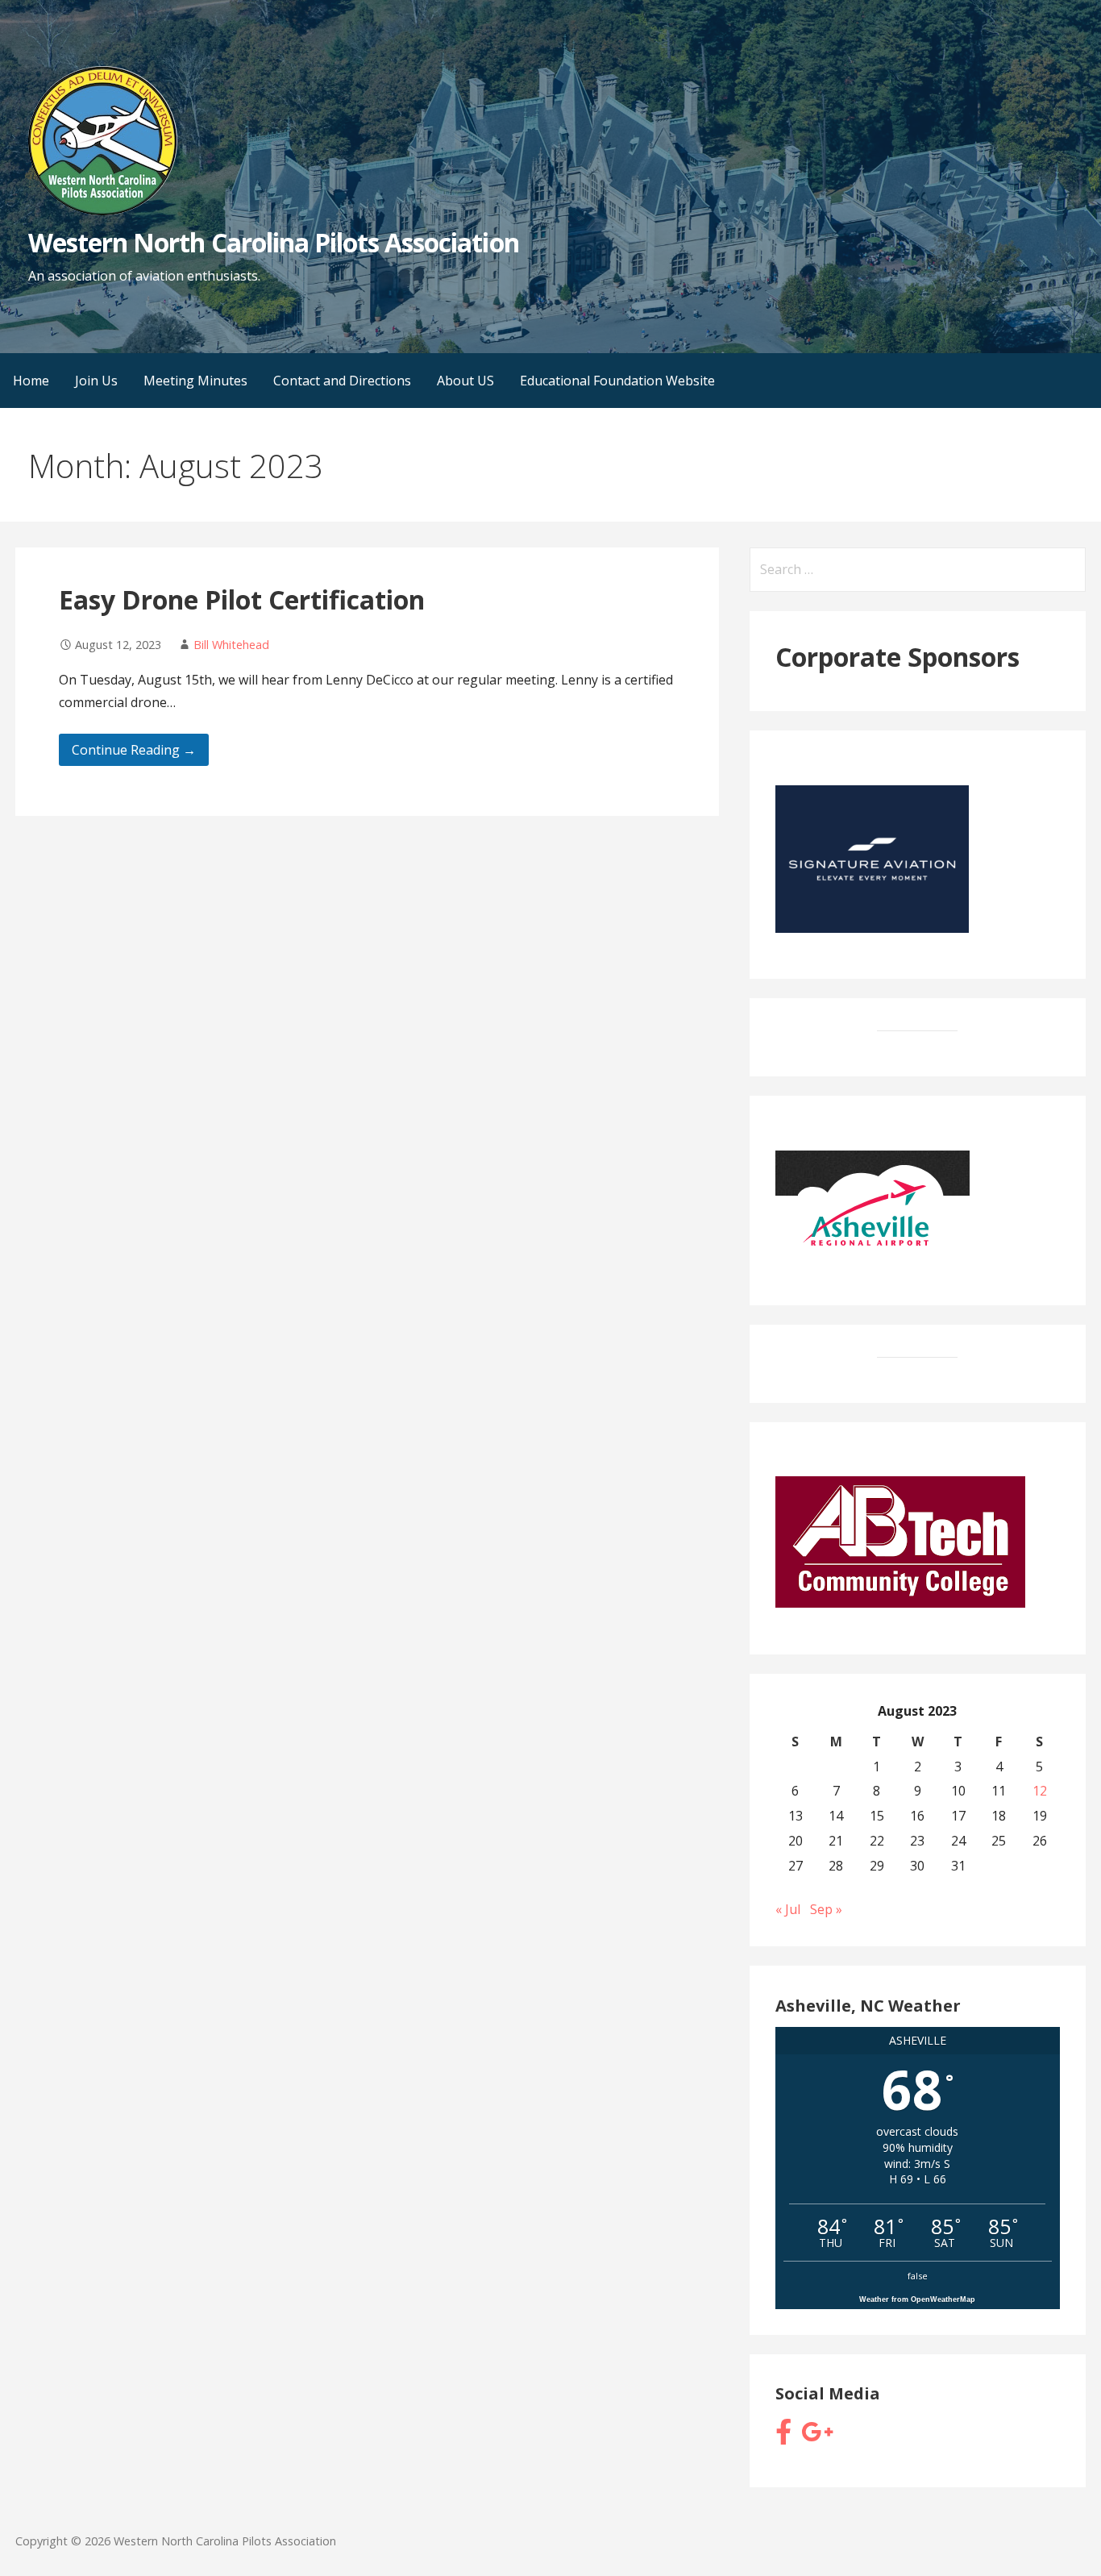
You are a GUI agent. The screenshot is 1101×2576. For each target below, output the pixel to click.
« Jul (788, 1909)
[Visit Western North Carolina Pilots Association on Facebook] (783, 2437)
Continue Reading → (134, 750)
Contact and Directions (342, 381)
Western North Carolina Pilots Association (274, 242)
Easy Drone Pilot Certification (242, 599)
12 (1040, 1791)
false (918, 2276)
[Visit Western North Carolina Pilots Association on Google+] (817, 2437)
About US (465, 381)
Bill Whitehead (231, 645)
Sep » (826, 1909)
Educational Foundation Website (617, 381)
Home (31, 381)
